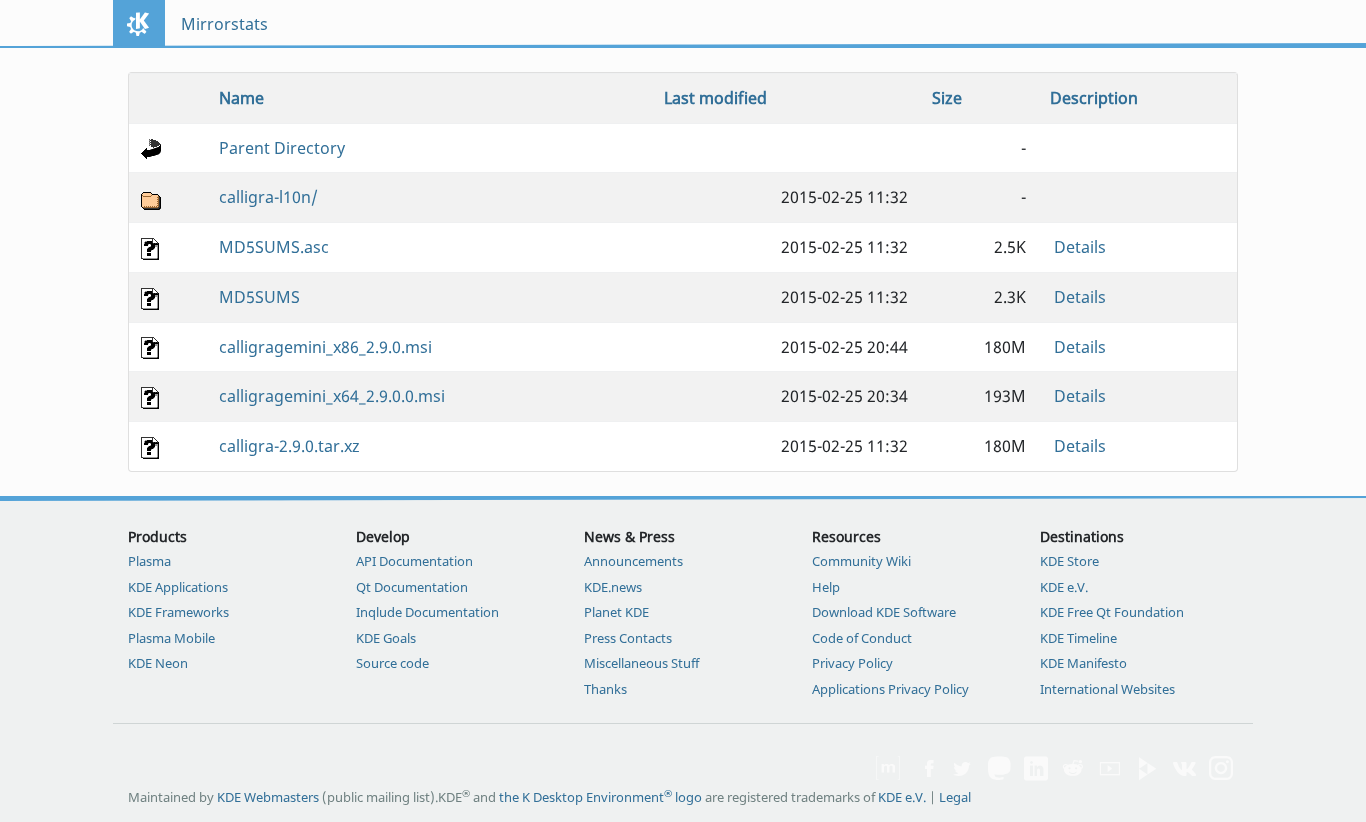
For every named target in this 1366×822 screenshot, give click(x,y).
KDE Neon (158, 663)
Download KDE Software (884, 612)
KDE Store (1069, 561)
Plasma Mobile (171, 638)
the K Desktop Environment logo (600, 797)
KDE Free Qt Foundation (1112, 612)
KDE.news (613, 587)
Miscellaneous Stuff (641, 663)
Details (1080, 247)
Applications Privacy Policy (890, 689)
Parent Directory (282, 148)
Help (826, 587)
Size (947, 98)
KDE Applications (178, 587)
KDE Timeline (1078, 638)
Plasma (149, 561)
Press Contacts (628, 638)
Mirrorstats (224, 24)
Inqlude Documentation (427, 612)
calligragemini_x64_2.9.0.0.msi (332, 396)
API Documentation (414, 561)
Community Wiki (861, 561)
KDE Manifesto (1083, 663)
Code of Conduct (862, 638)
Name (241, 98)
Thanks (605, 689)
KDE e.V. (1064, 587)
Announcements (633, 561)
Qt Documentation (412, 587)
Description (1094, 98)
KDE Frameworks (178, 612)
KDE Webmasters (268, 797)
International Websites (1107, 689)
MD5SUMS (259, 297)
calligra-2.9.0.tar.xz (289, 446)
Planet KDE (616, 612)
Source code (392, 663)
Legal (955, 797)
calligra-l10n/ (268, 197)
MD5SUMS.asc (274, 247)
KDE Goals (386, 638)
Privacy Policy (852, 663)
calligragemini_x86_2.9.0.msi (325, 347)
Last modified (715, 98)
